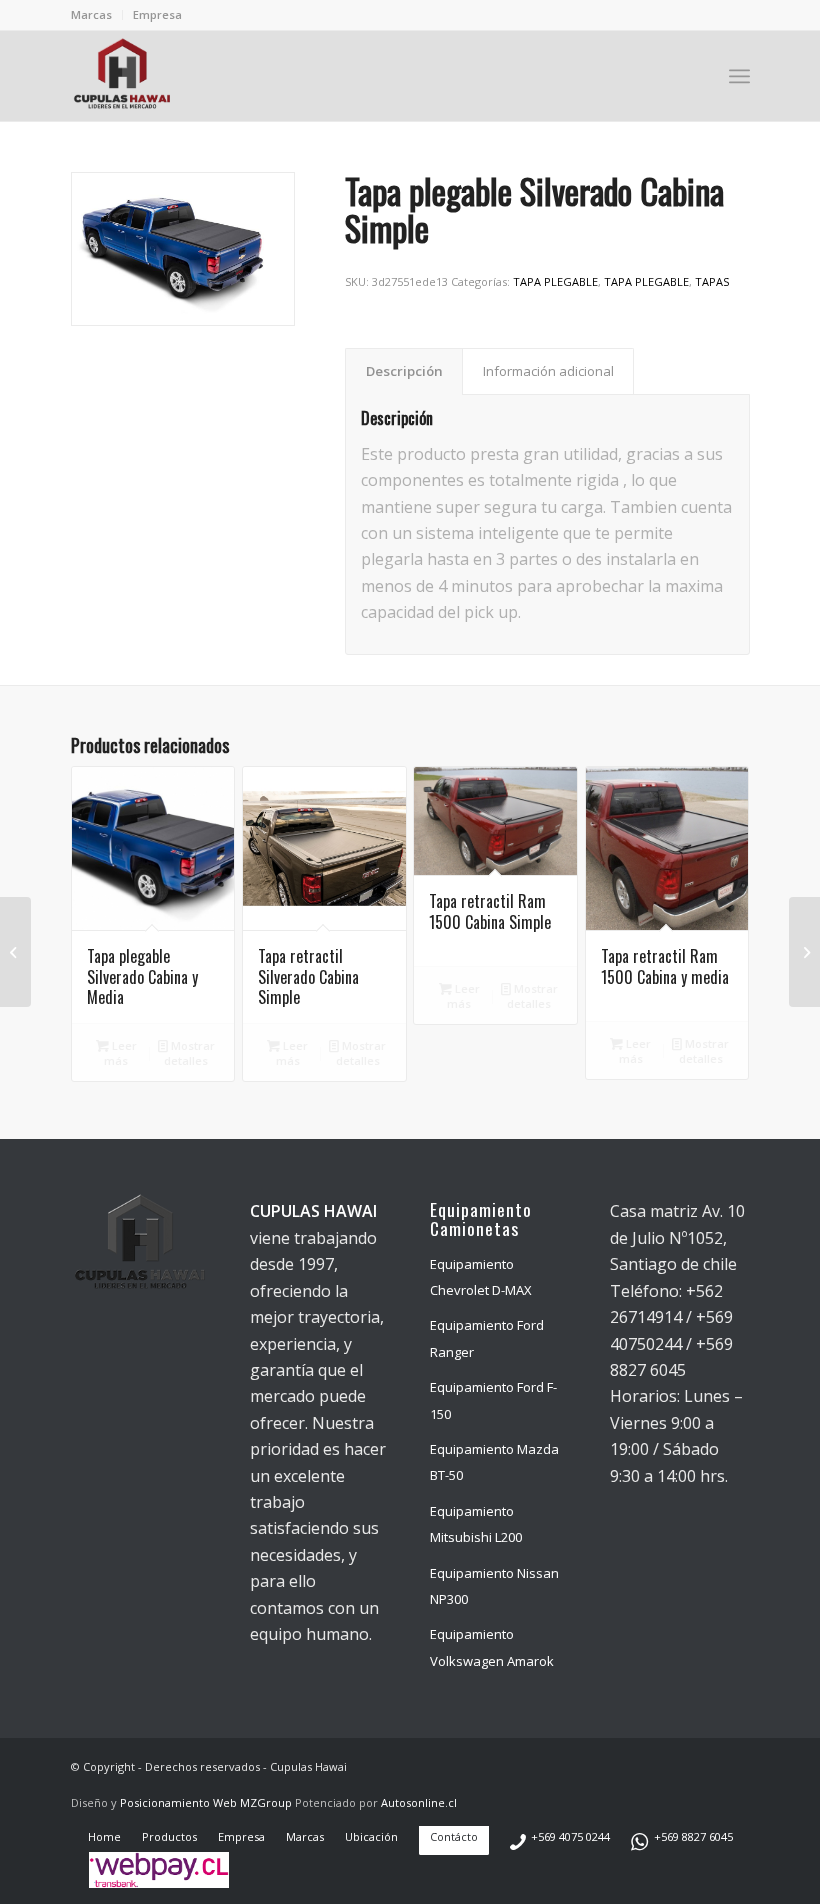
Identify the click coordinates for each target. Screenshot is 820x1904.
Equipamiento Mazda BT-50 (494, 1462)
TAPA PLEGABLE (555, 281)
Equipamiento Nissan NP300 (494, 1586)
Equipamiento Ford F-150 (493, 1400)
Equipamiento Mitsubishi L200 (476, 1524)
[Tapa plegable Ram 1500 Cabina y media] (804, 952)
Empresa (157, 14)
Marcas (91, 14)
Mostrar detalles (189, 1053)
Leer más (120, 1053)
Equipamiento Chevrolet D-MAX (481, 1277)
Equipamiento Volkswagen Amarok (492, 1647)
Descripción (404, 371)
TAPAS (712, 281)
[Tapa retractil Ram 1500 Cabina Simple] (15, 952)
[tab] (404, 371)
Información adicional (548, 371)
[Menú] (739, 76)
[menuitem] (97, 15)
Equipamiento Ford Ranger (487, 1338)
